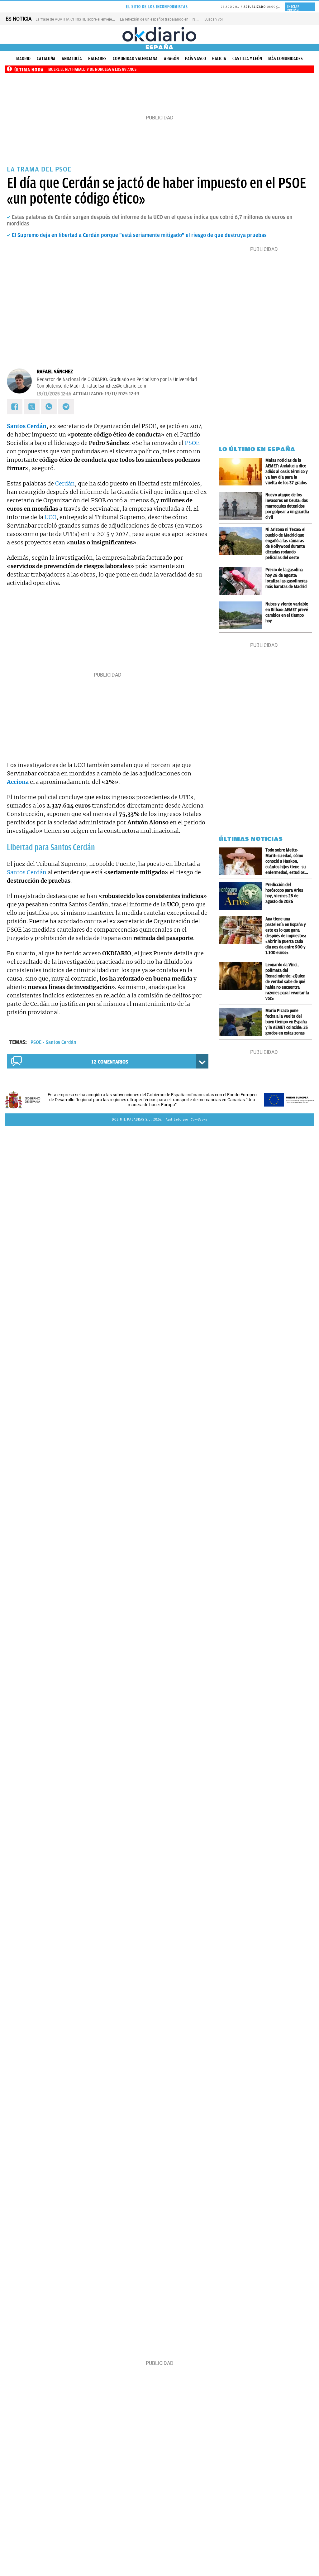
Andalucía (72, 59)
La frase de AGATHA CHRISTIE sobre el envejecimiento (81, 19)
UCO (50, 517)
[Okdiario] (159, 34)
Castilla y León (247, 59)
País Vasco (195, 59)
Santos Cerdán (27, 872)
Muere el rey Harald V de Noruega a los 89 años (92, 69)
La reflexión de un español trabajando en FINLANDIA (164, 19)
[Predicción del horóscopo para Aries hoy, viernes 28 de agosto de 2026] (242, 896)
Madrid (23, 59)
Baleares (97, 59)
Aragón (171, 59)
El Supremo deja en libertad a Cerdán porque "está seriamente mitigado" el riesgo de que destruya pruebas (139, 235)
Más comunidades (286, 59)
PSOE (192, 443)
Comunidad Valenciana (135, 59)
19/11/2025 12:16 (54, 394)
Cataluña (46, 59)
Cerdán (65, 483)
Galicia (219, 59)
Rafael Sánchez (55, 372)
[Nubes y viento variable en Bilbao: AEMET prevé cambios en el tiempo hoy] (242, 615)
